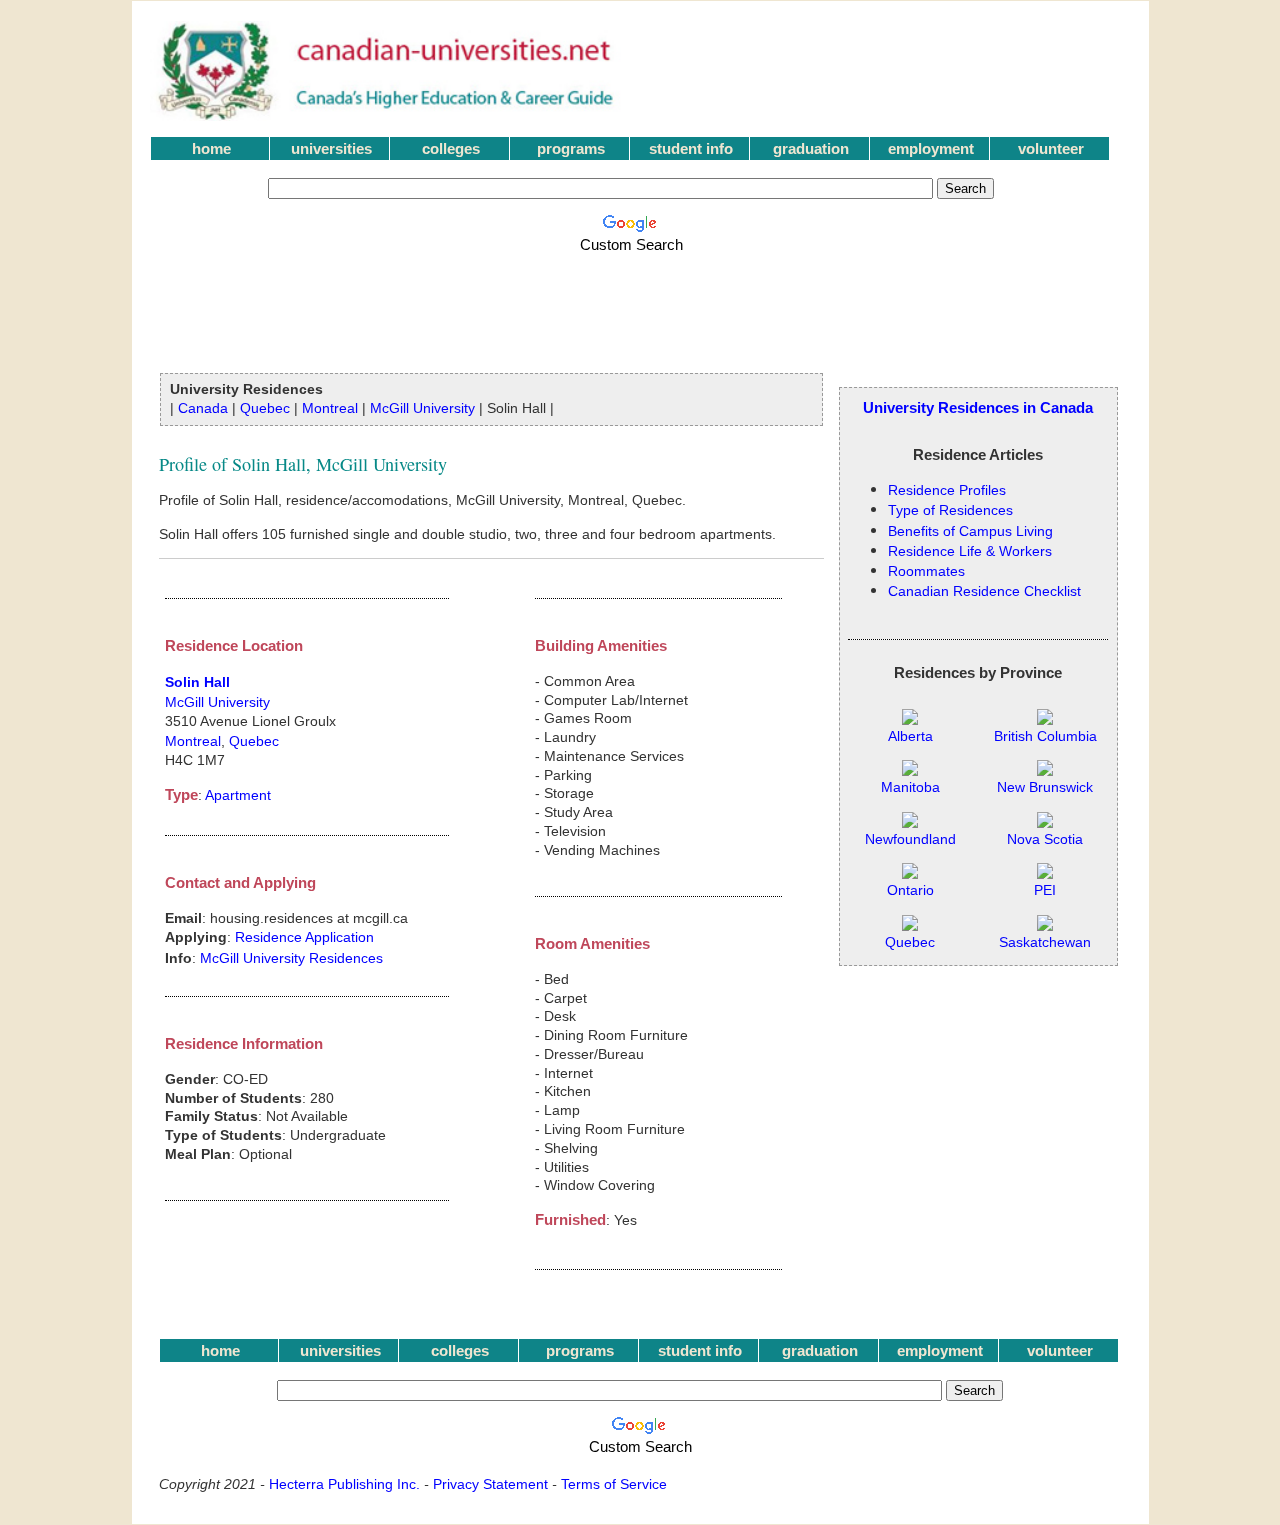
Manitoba (910, 787)
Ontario (910, 890)
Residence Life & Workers (970, 551)
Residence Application (304, 937)
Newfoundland (910, 839)
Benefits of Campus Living (970, 531)
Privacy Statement (490, 1484)
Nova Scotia (1045, 839)
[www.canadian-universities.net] (387, 115)
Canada (203, 408)
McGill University (422, 408)
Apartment (238, 795)
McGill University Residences (291, 958)
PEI (1045, 890)
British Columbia (1045, 736)
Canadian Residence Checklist (984, 591)
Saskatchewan (1045, 942)
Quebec (265, 408)
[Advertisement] (635, 302)
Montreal (330, 408)
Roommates (926, 571)
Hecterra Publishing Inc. (344, 1484)
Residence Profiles (947, 490)
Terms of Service (614, 1484)
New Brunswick (1045, 787)
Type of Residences (950, 510)
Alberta (910, 736)
